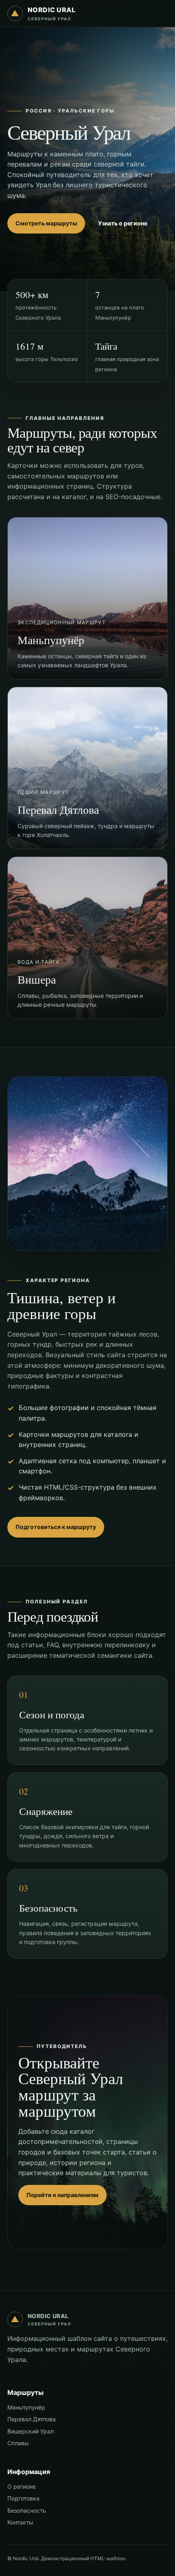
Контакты (20, 2522)
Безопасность (27, 2510)
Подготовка (23, 2498)
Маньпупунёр (26, 2407)
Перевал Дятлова (32, 2419)
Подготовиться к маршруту (56, 1527)
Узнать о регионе (123, 223)
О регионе (22, 2486)
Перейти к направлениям (62, 2195)
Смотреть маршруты (46, 223)
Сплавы (18, 2443)
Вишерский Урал (31, 2431)
